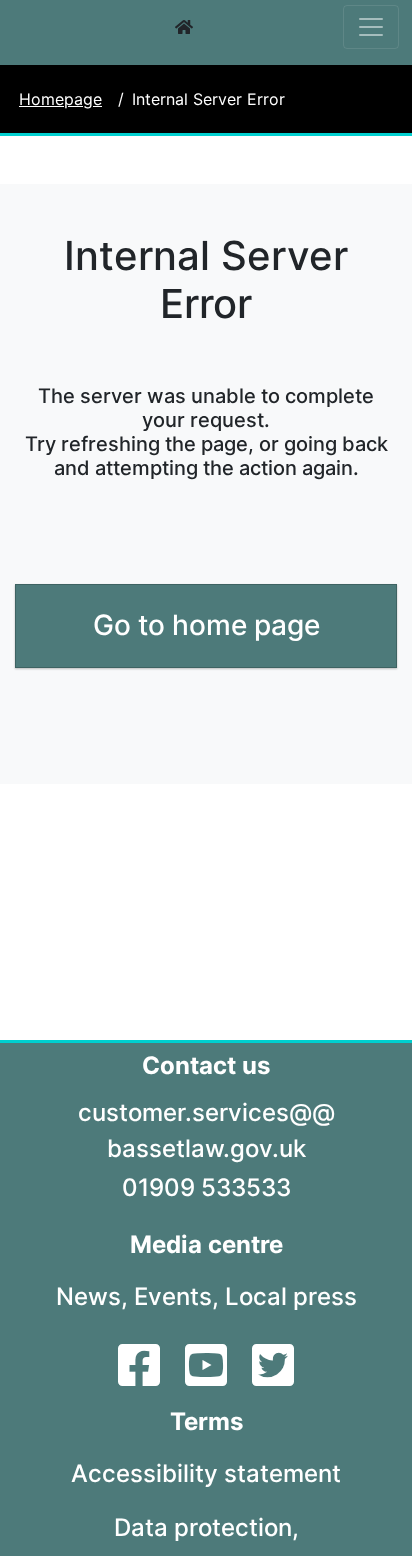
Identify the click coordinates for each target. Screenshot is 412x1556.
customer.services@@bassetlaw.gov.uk (206, 1130)
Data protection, (206, 1527)
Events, (176, 1296)
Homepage (60, 99)
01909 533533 (206, 1187)
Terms (206, 1421)
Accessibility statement (206, 1473)
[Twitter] (273, 1377)
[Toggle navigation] (371, 27)
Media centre (206, 1244)
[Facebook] (141, 1377)
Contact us (206, 1065)
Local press (291, 1296)
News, (92, 1296)
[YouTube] (208, 1377)
